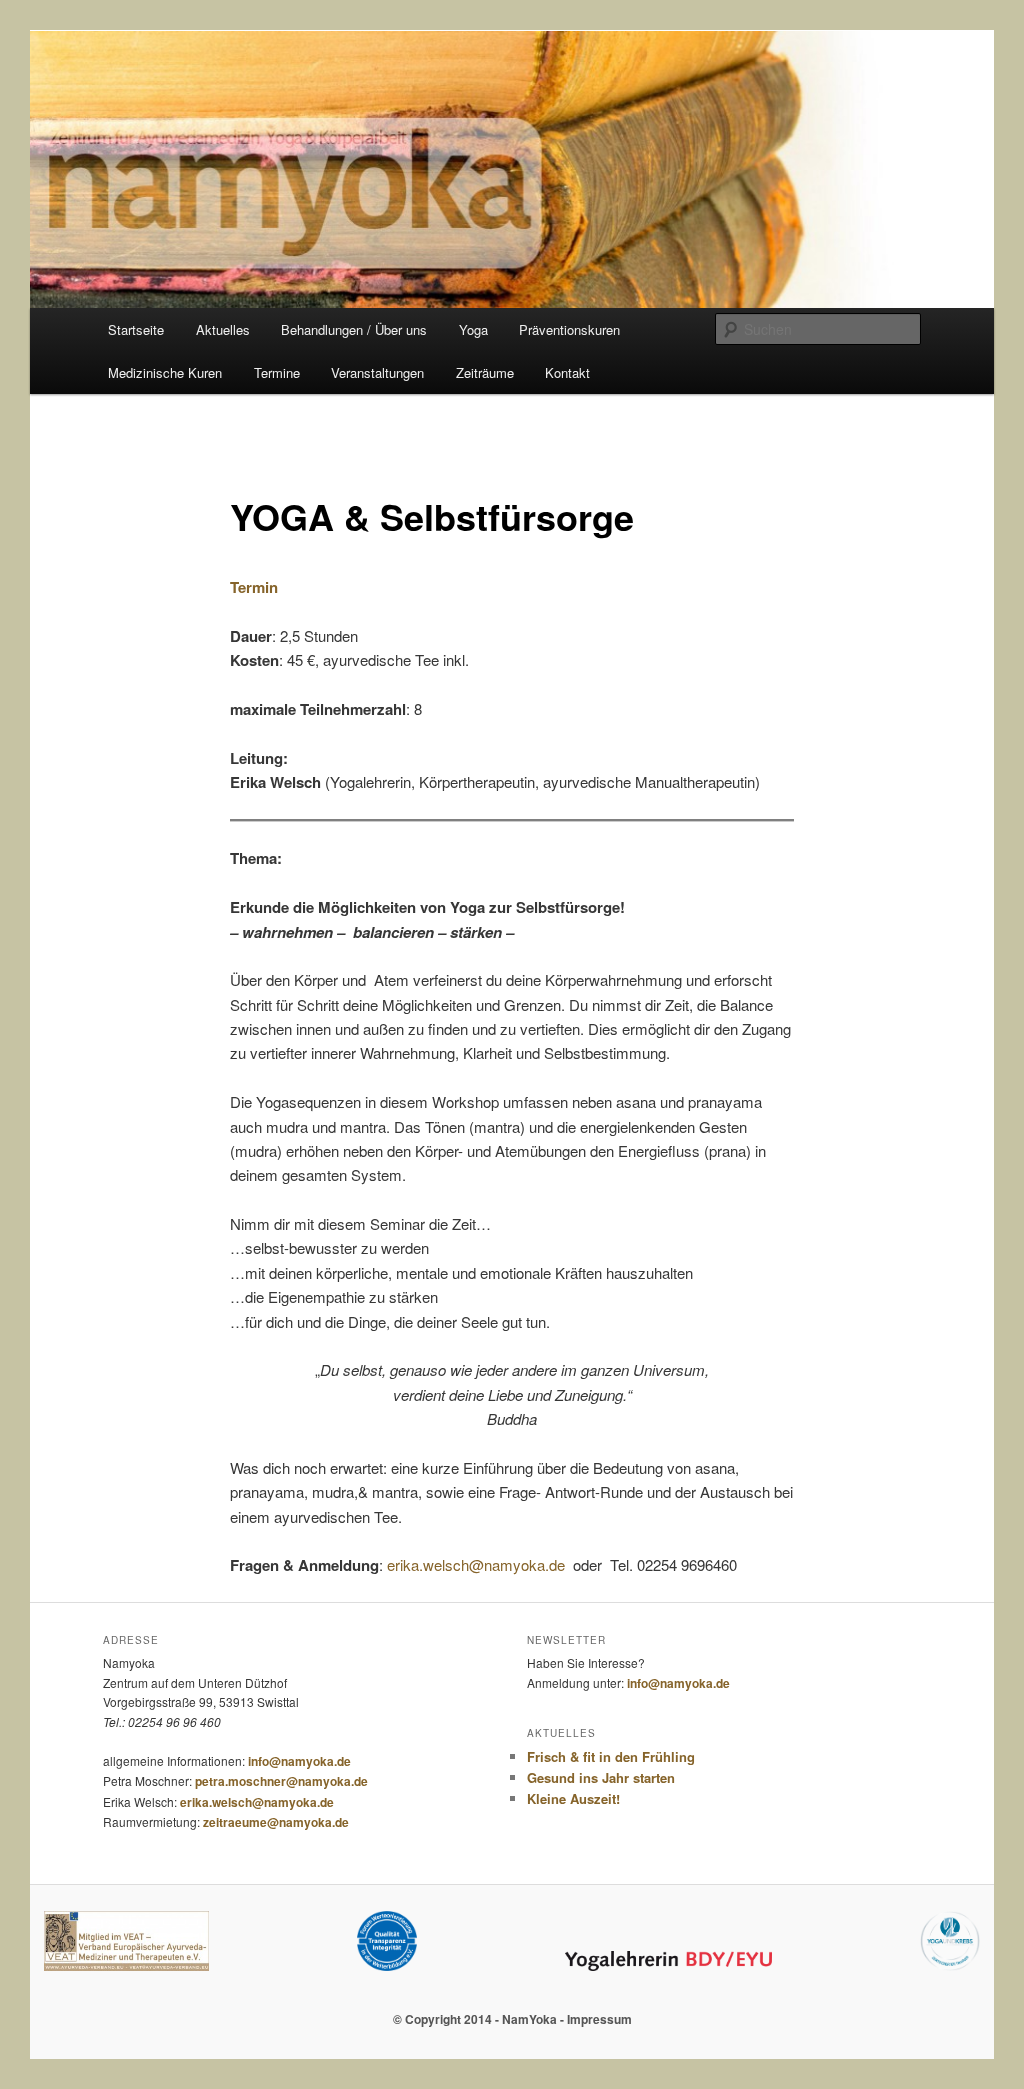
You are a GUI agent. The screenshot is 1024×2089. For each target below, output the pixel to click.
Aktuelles (223, 329)
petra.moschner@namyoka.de (281, 1781)
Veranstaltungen (377, 372)
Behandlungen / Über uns (354, 329)
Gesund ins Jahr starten (601, 1777)
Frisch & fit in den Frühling (611, 1756)
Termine (277, 372)
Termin (254, 587)
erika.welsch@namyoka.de (476, 1564)
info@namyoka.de (299, 1761)
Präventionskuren (569, 329)
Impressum (599, 2019)
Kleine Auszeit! (573, 1798)
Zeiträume (485, 372)
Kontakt (567, 372)
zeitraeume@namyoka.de (276, 1822)
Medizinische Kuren (165, 372)
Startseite (136, 329)
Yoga (473, 329)
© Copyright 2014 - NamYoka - (480, 2019)
